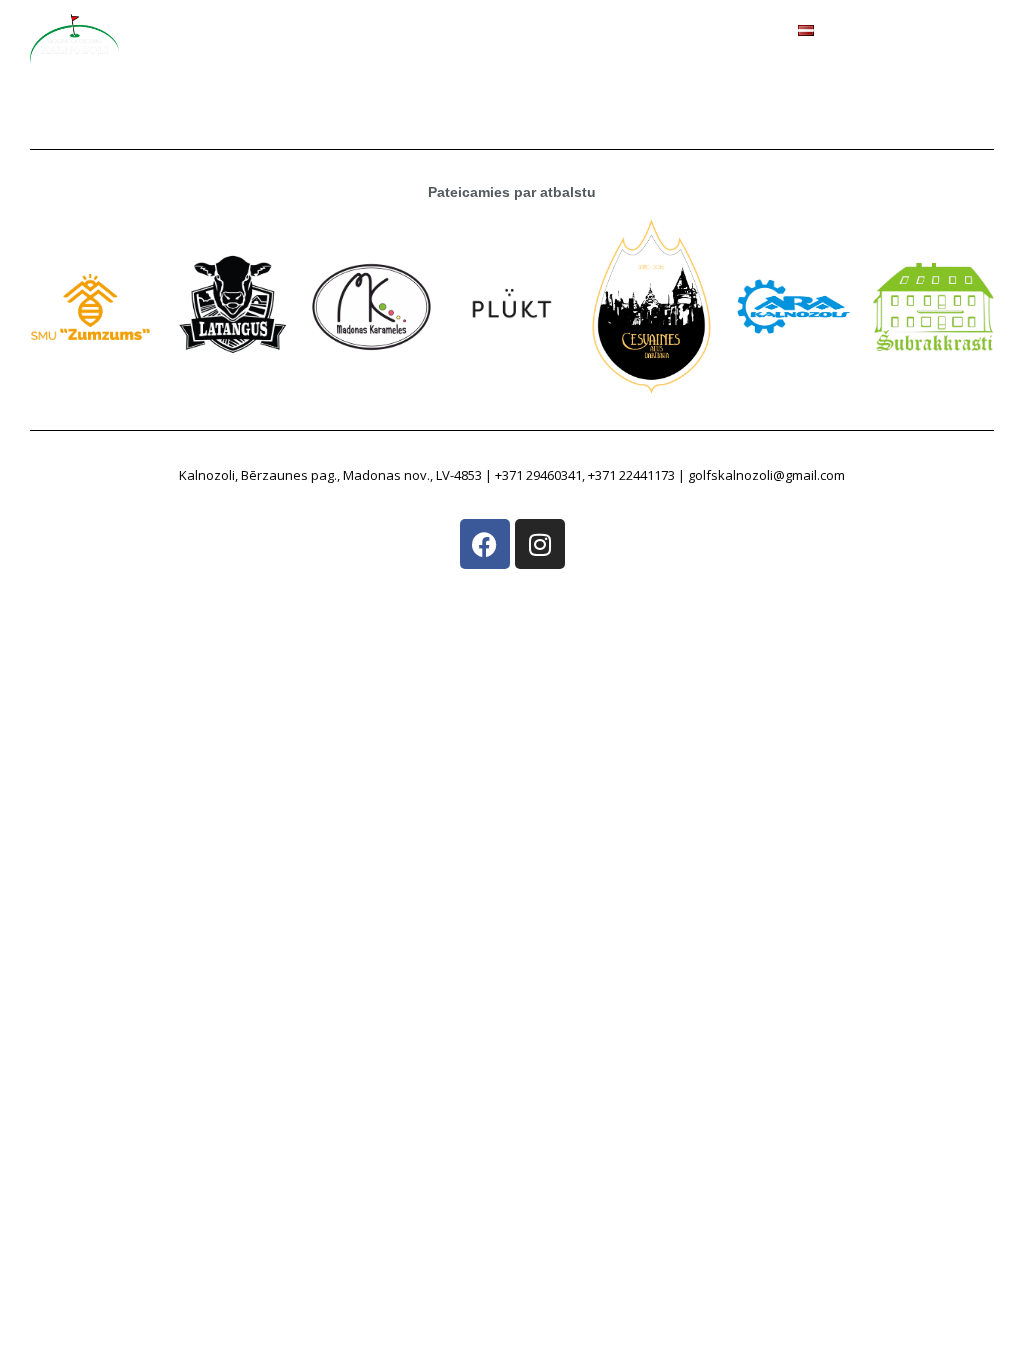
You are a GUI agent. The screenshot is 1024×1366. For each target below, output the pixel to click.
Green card (459, 46)
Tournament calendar (602, 46)
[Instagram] (540, 544)
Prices (373, 46)
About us (296, 46)
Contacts (739, 46)
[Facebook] (485, 544)
